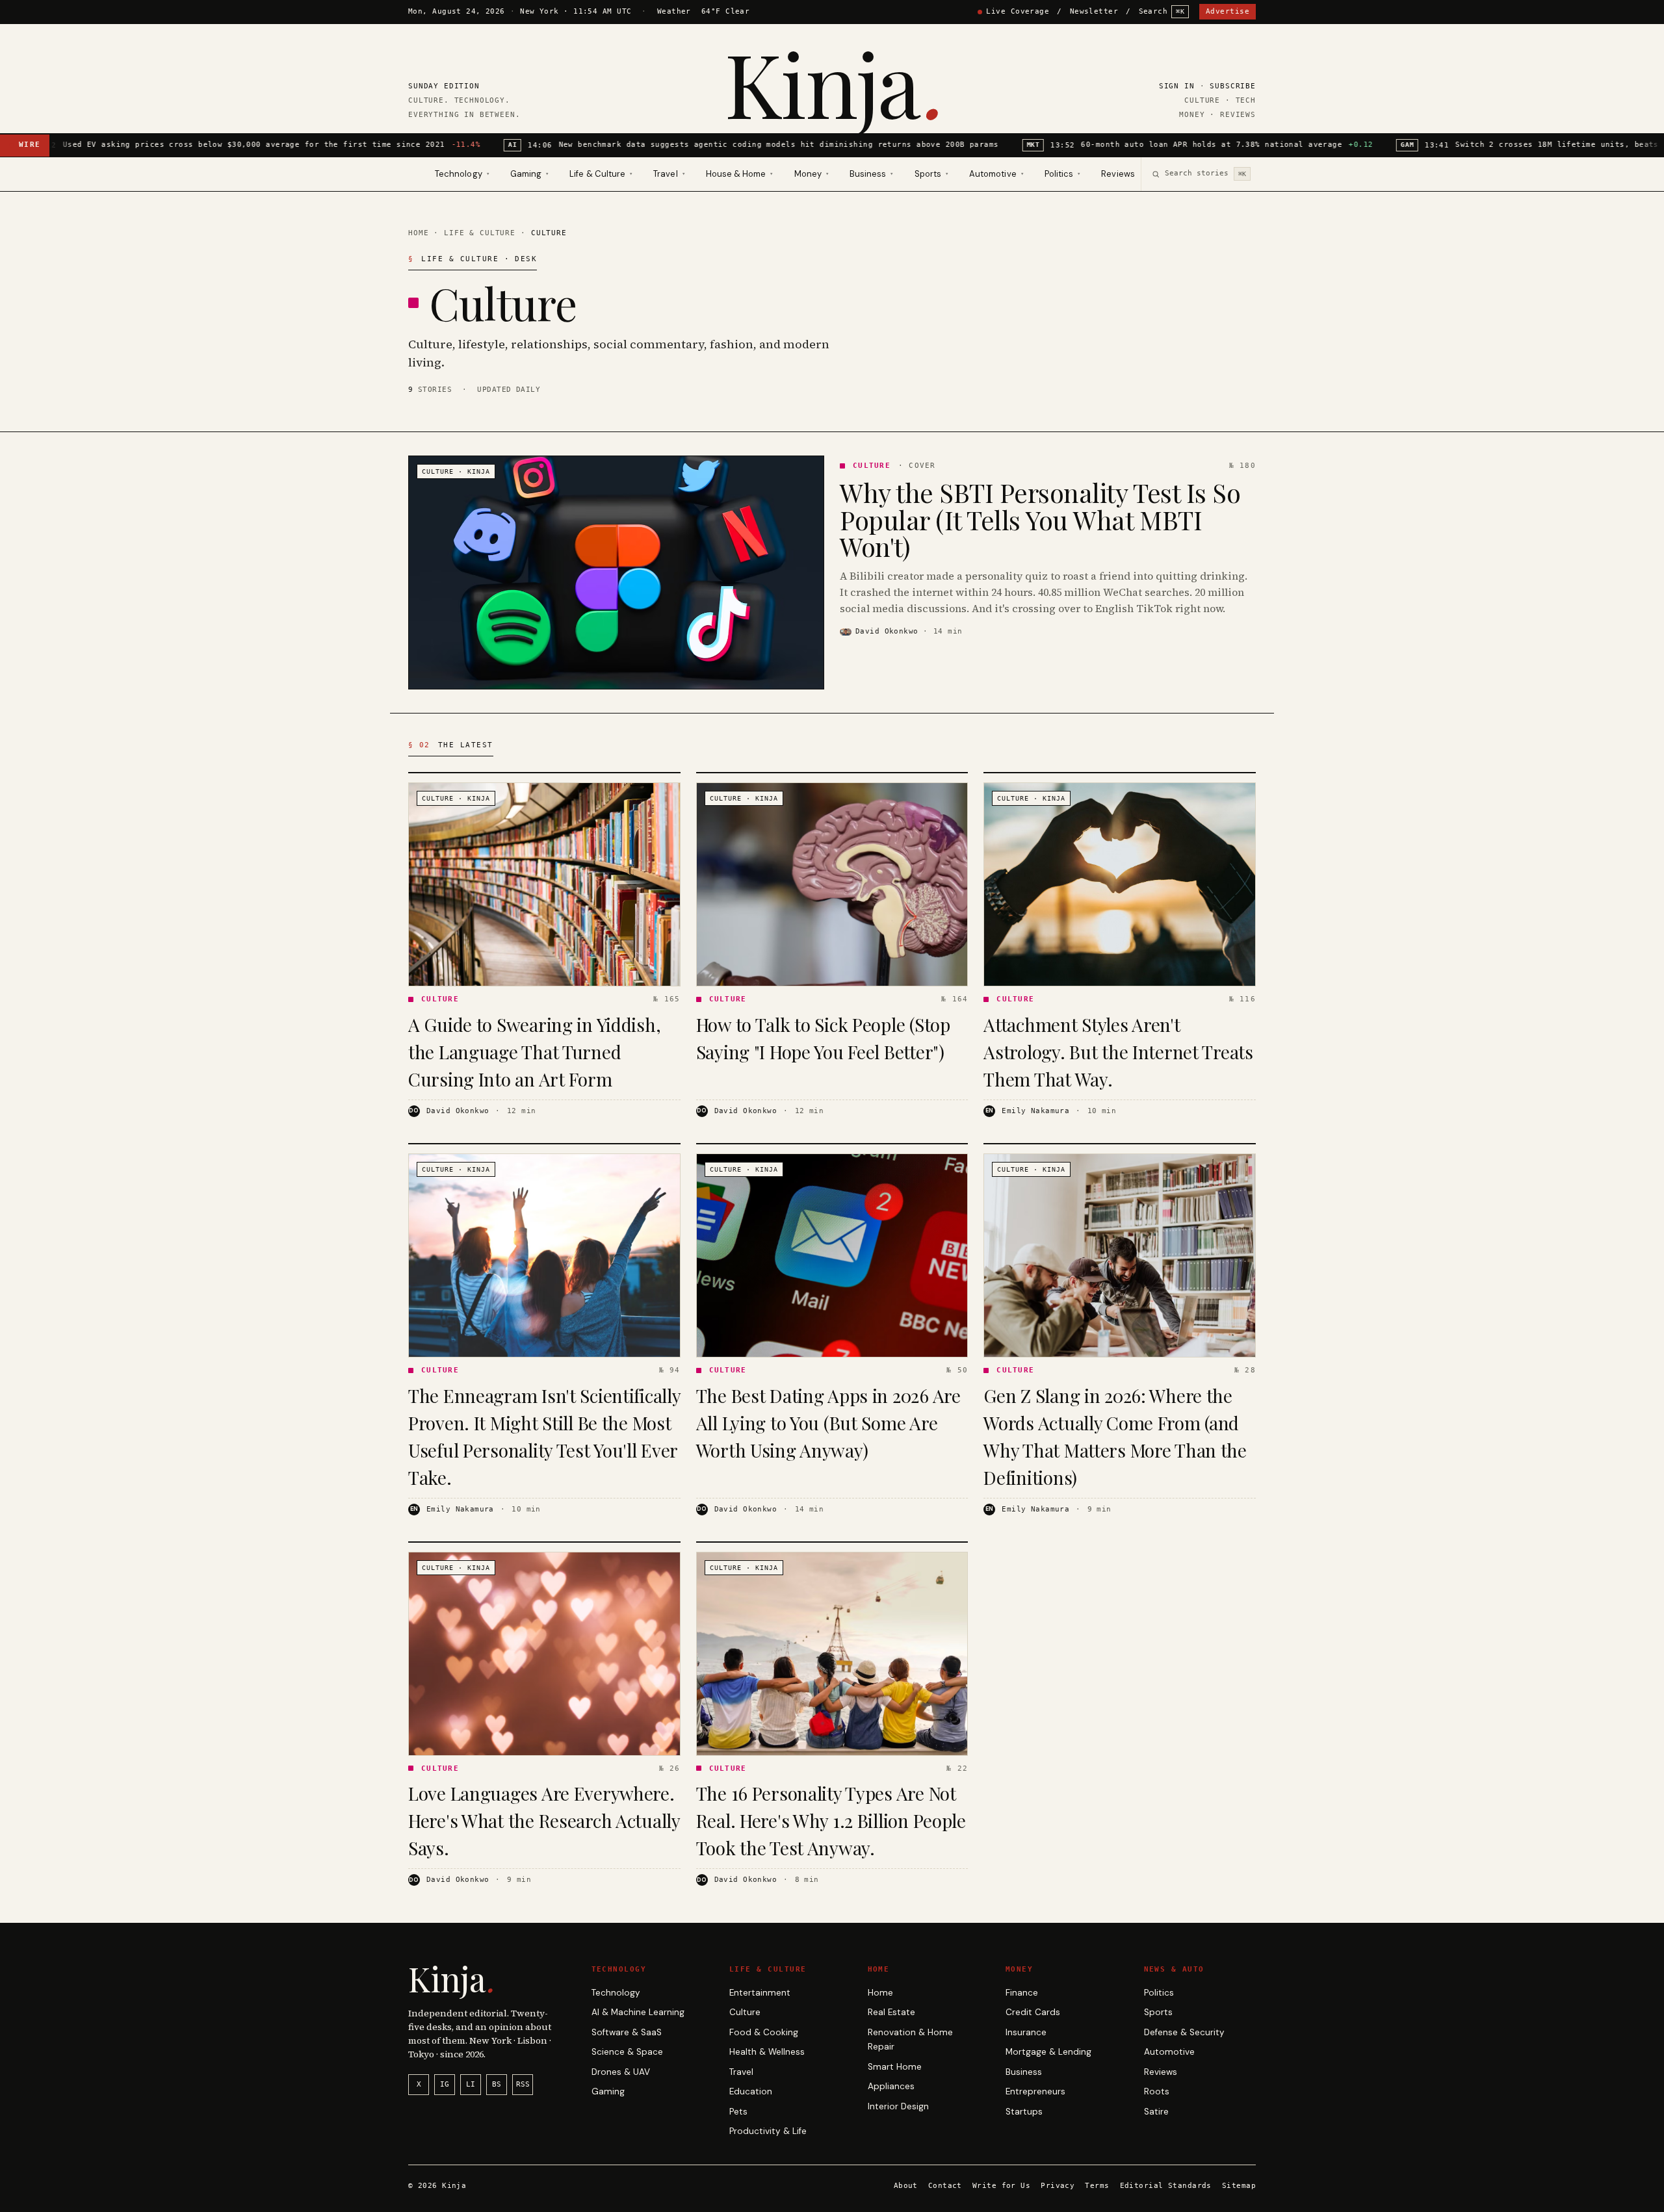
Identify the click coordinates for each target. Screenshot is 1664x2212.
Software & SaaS (627, 2032)
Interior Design (898, 2106)
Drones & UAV (621, 2072)
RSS (523, 2084)
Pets (738, 2112)
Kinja (832, 83)
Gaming (608, 2091)
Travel (741, 2072)
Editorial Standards (1166, 2186)
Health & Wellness (767, 2052)
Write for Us (1001, 2186)
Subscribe (1233, 86)
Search (1162, 11)
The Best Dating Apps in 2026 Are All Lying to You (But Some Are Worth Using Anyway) (828, 1423)
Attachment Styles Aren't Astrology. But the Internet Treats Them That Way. (1118, 1052)
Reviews (1118, 174)
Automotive (1169, 2052)
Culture (745, 2012)
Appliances (891, 2086)
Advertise (1228, 11)
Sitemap (1239, 2186)
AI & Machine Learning (638, 2012)
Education (751, 2091)
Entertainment (760, 1993)
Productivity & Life (768, 2131)
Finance (1022, 1993)
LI (471, 2084)
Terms (1097, 2186)
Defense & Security (1184, 2032)
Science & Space (627, 2052)
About (906, 2186)
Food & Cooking (764, 2032)
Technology (616, 1993)
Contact (945, 2186)
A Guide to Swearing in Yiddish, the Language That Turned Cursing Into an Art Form (534, 1052)
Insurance (1026, 2032)
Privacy (1058, 2186)
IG (445, 2084)
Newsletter (1094, 11)
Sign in (1177, 86)
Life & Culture (480, 233)
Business (1024, 2072)
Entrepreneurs (1035, 2091)
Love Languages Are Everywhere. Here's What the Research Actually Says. (544, 1820)
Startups (1024, 2112)
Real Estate (891, 2012)
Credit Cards (1033, 2012)
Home (418, 233)
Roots (1157, 2091)
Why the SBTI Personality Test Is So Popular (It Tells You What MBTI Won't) (1040, 519)
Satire (1156, 2112)
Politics (1159, 1993)
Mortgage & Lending (1048, 2052)
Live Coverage (1018, 11)
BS (497, 2084)
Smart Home (895, 2067)
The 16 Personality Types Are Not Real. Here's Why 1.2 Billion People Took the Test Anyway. (831, 1820)
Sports (1158, 2012)
